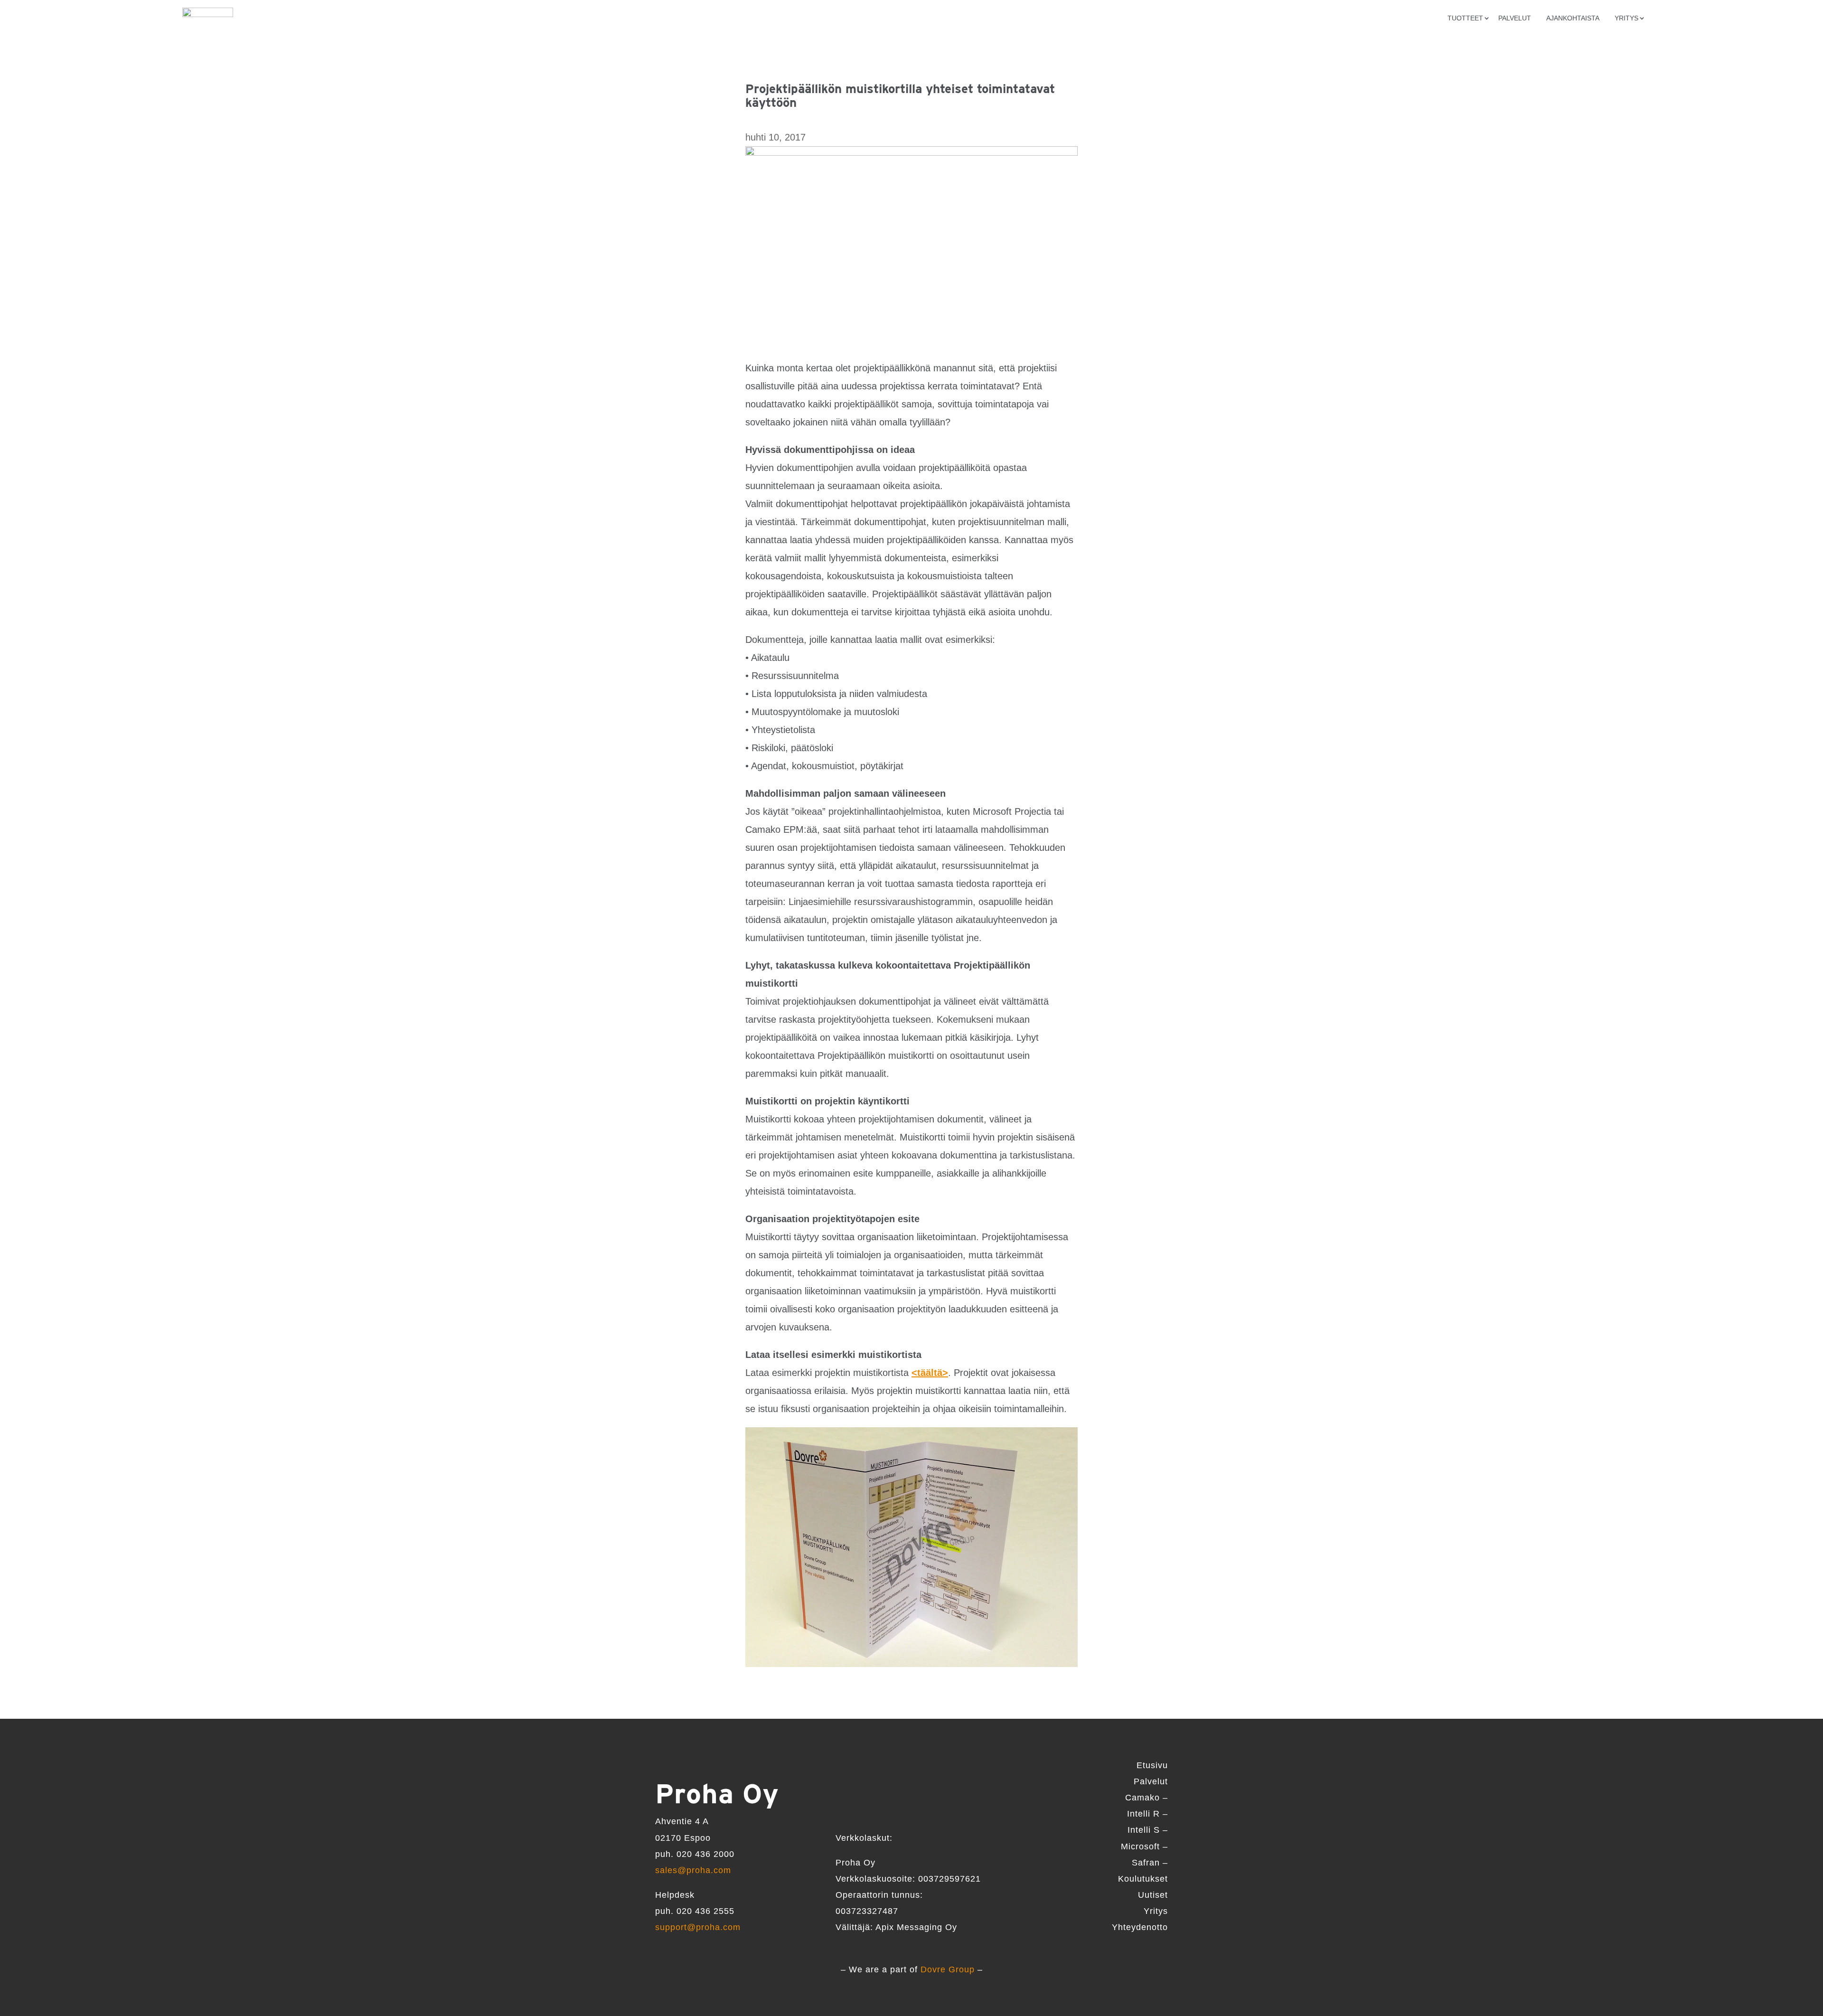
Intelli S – (1148, 1830)
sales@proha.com (693, 1870)
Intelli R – (1147, 1814)
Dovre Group (948, 1969)
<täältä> (930, 1373)
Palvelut (1515, 18)
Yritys (1156, 1911)
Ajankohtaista (1573, 18)
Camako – (1146, 1798)
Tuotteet (1465, 18)
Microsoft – (1144, 1846)
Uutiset (1153, 1895)
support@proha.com (698, 1927)
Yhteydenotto (1140, 1927)
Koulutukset (1143, 1879)
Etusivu (1152, 1765)
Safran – (1150, 1863)
